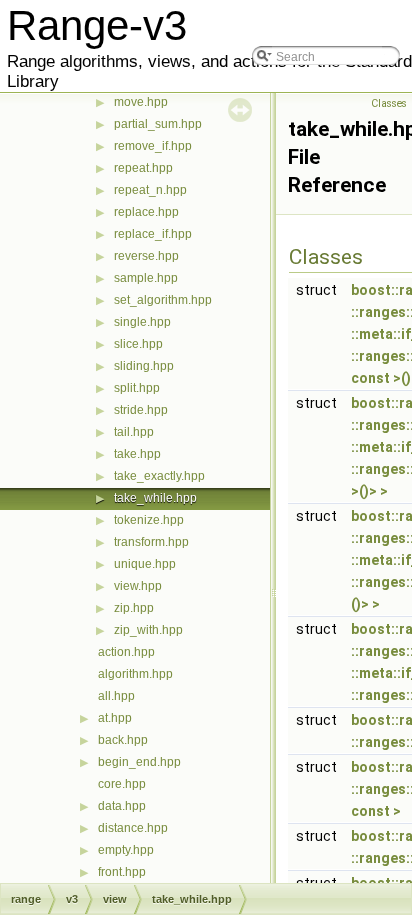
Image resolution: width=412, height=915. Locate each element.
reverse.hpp (146, 256)
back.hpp (123, 740)
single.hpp (142, 322)
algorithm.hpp (135, 674)
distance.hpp (133, 828)
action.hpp (126, 652)
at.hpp (115, 718)
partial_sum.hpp (158, 124)
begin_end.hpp (139, 762)
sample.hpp (146, 278)
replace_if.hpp (153, 234)
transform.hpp (151, 542)
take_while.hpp (155, 498)
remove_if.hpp (153, 146)
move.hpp (141, 102)
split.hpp (137, 388)
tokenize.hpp (149, 520)
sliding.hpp (144, 366)
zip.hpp (134, 608)
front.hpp (122, 872)
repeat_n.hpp (150, 190)
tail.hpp (134, 432)
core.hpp (122, 784)
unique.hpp (145, 564)
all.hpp (116, 696)
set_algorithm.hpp (163, 300)
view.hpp (138, 586)
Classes (389, 103)
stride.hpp (141, 410)
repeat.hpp (143, 168)
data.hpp (122, 806)
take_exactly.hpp (159, 476)
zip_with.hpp (148, 630)
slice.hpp (138, 344)
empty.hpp (126, 850)
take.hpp (137, 454)
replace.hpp (146, 212)
